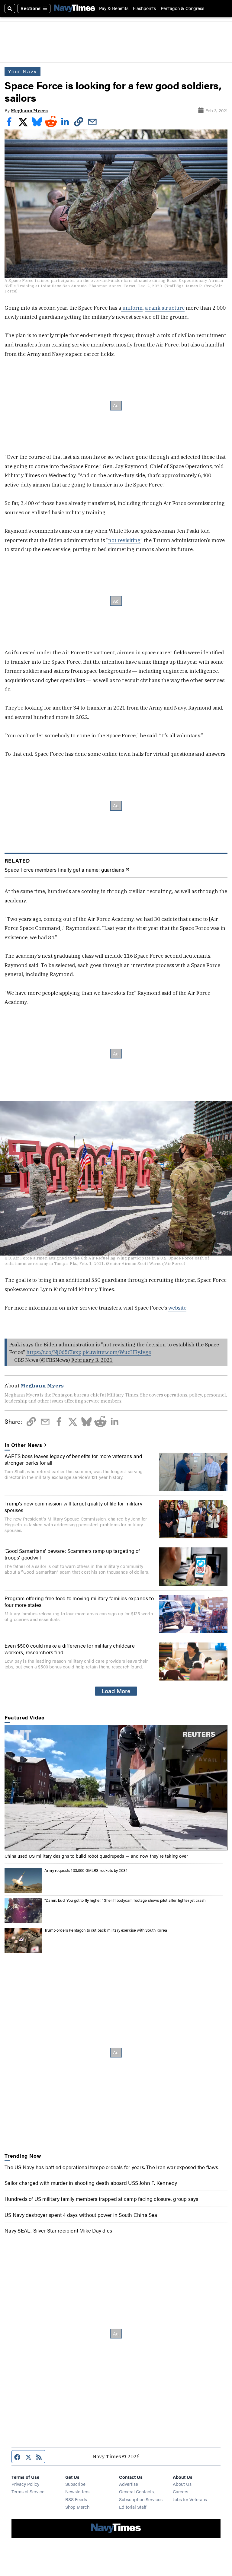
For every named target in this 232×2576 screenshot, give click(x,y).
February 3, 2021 (92, 1360)
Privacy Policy (25, 2484)
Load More (116, 1691)
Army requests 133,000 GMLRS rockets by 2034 (86, 1870)
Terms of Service (28, 2491)
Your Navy (23, 71)
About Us (182, 2484)
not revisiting (124, 540)
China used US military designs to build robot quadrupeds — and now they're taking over (96, 1856)
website (177, 1308)
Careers (180, 2491)
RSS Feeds (76, 2499)
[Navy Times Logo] (75, 9)
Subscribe (75, 2484)
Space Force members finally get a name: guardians (64, 870)
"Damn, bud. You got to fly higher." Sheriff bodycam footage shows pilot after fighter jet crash (125, 1900)
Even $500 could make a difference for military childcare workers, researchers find (70, 1649)
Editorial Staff (133, 2507)
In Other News (23, 1445)
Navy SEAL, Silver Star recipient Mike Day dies (58, 2230)
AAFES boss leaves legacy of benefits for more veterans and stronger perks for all (73, 1459)
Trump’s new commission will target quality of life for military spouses (73, 1507)
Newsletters (77, 2491)
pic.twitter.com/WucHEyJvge (117, 1352)
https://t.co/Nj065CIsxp (54, 1352)
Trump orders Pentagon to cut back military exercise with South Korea (106, 1930)
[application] (116, 1788)
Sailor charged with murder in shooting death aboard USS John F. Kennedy (91, 2183)
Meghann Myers (29, 111)
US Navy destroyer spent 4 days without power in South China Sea (81, 2215)
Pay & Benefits (114, 8)
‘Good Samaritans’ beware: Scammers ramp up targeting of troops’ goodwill (72, 1554)
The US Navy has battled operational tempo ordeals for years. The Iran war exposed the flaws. (112, 2167)
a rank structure (165, 308)
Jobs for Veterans (190, 2499)
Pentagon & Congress (182, 8)
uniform (132, 308)
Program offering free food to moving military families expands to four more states (79, 1601)
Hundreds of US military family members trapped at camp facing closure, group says (101, 2199)
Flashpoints (144, 8)
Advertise (129, 2484)
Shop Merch (77, 2507)
